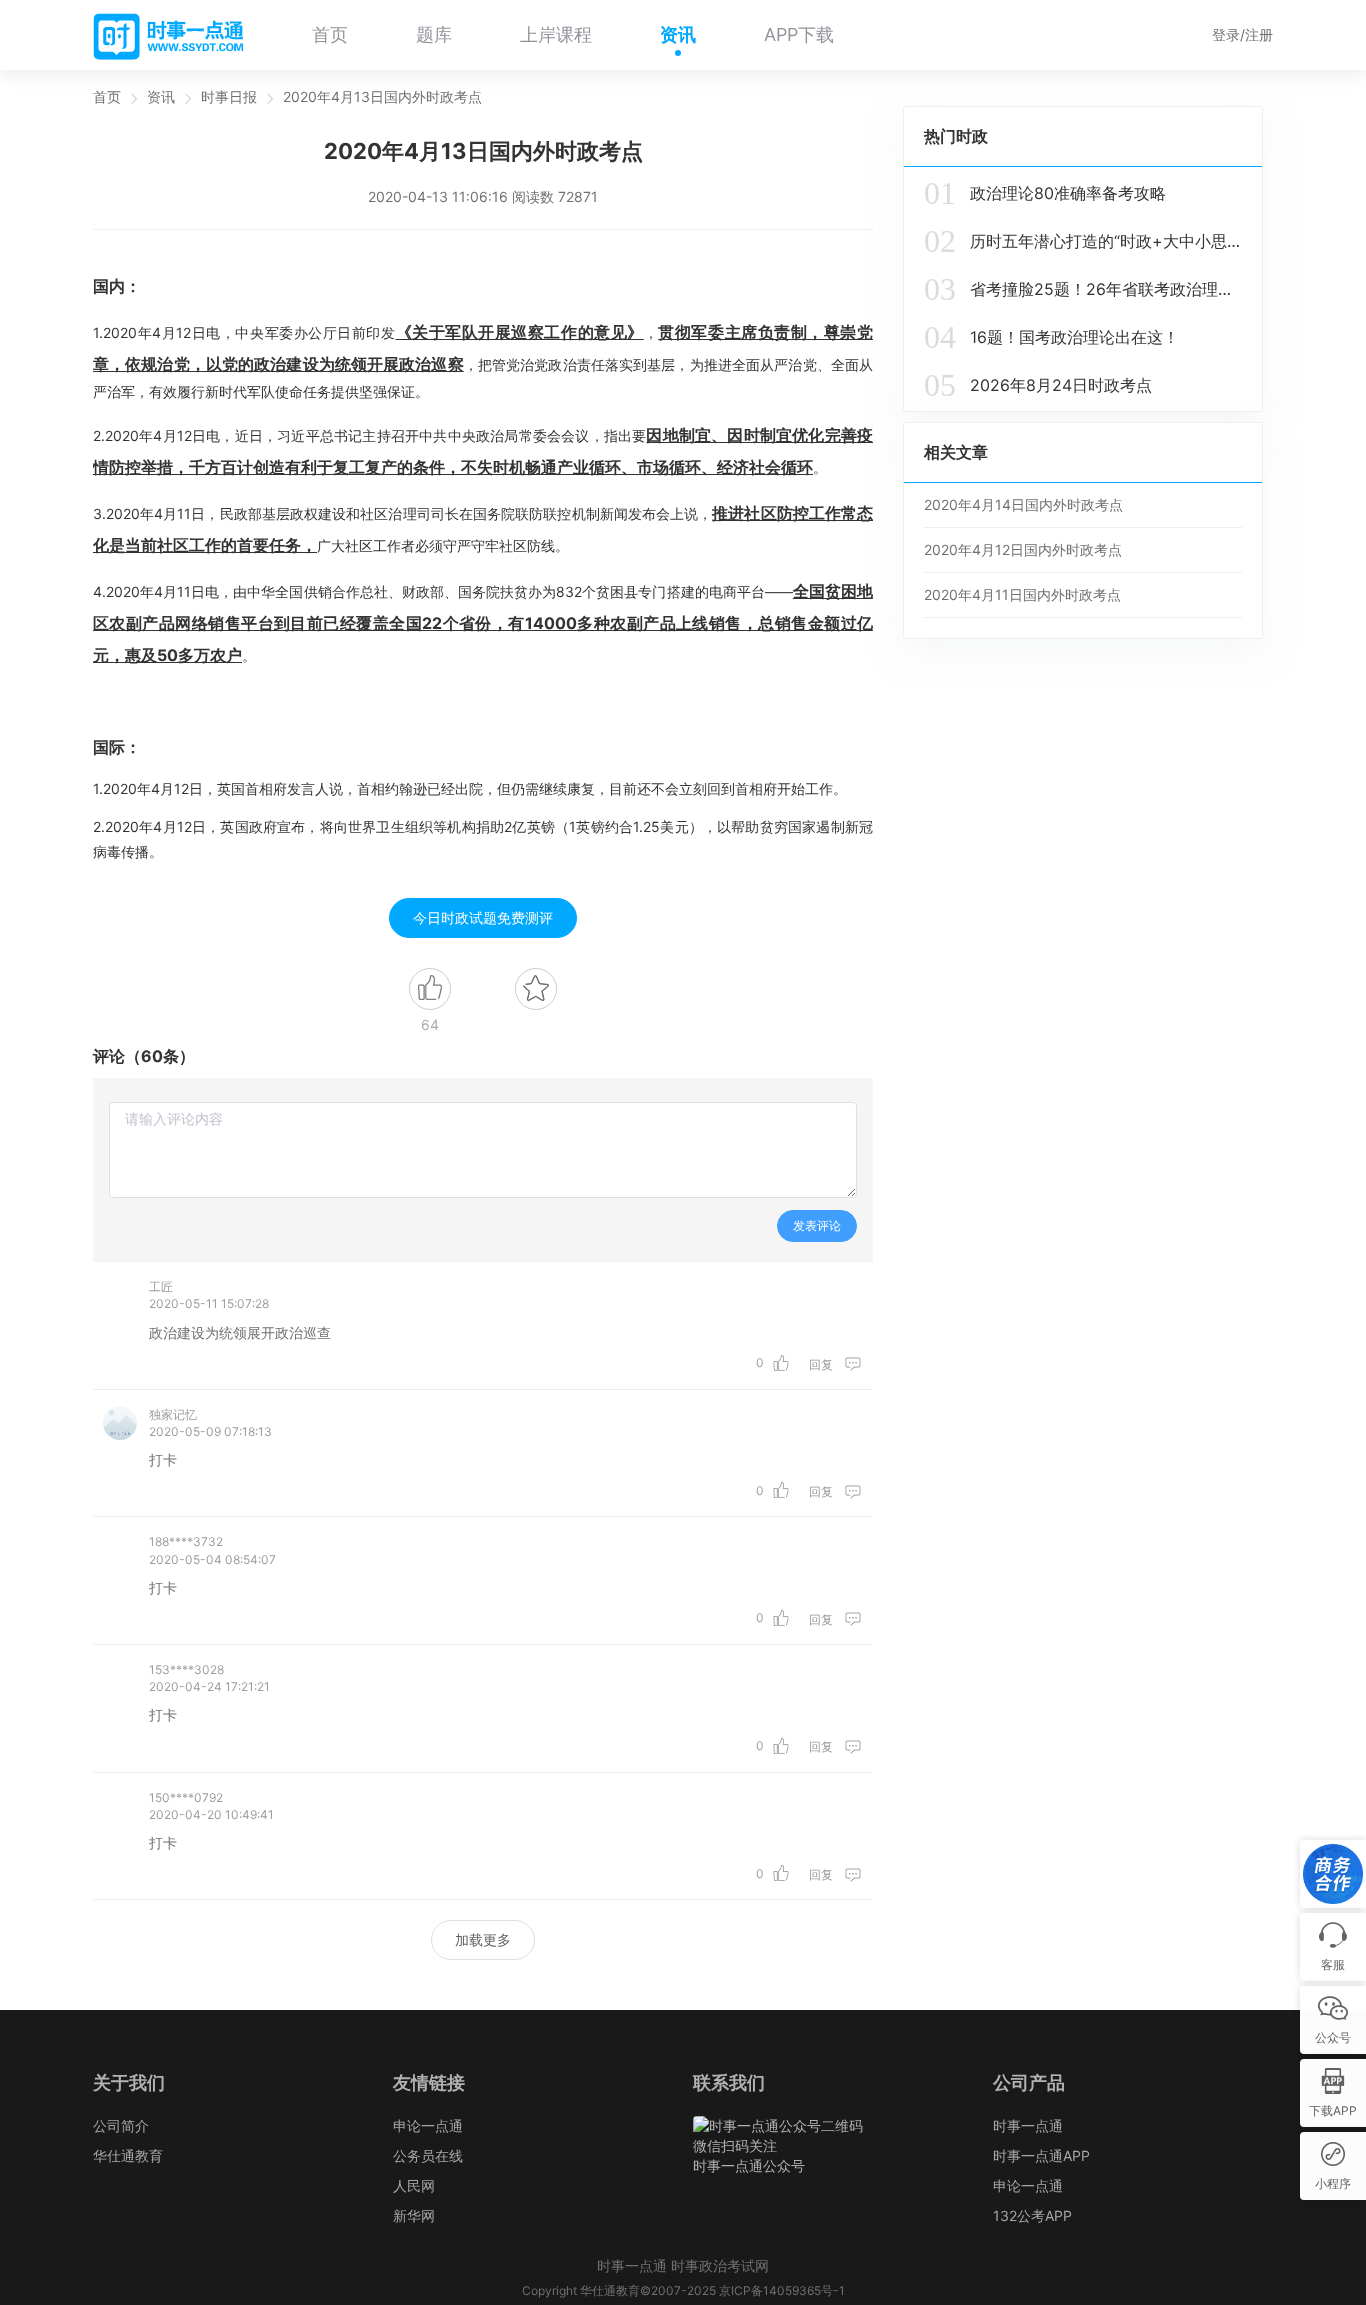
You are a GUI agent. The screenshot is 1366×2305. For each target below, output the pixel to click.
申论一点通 (428, 2125)
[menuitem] (330, 35)
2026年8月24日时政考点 (1038, 385)
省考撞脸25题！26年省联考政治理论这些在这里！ (1083, 289)
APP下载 (799, 34)
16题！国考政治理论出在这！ (1051, 337)
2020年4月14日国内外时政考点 (1023, 504)
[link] (107, 97)
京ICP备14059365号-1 (782, 2290)
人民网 (414, 2185)
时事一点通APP (1041, 2155)
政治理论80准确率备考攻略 (1045, 193)
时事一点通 (1028, 2125)
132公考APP (1032, 2215)
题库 (434, 34)
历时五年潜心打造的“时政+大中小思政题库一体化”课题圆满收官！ (1083, 241)
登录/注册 (1242, 34)
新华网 (414, 2215)
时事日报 (229, 96)
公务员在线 (428, 2155)
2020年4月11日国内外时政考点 (1022, 594)
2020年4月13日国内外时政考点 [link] (382, 97)
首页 (330, 34)
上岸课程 (556, 34)
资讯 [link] (161, 97)
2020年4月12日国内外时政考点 (1023, 549)
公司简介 (121, 2125)
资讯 (678, 34)
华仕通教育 (128, 2155)
